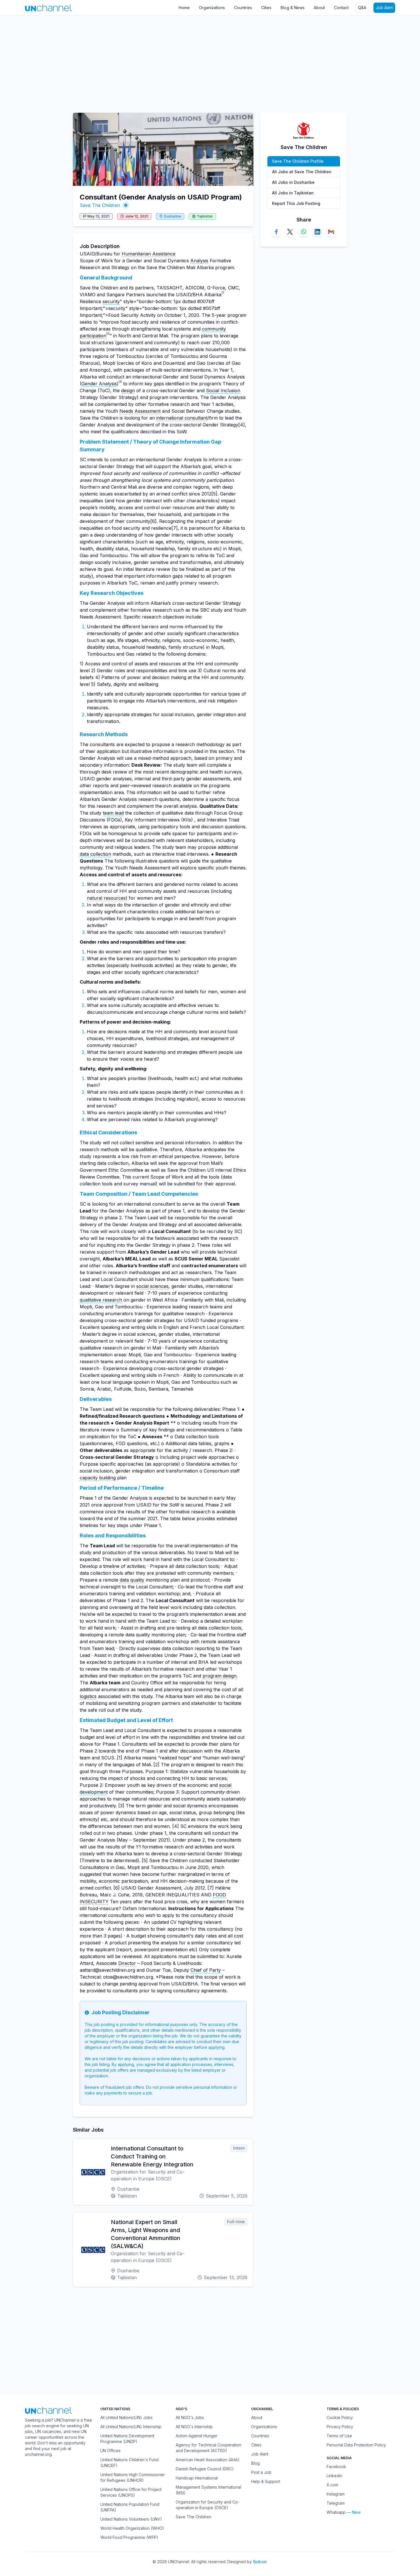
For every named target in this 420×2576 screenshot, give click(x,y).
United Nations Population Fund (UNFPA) (130, 2507)
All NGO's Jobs (190, 2417)
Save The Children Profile (298, 161)
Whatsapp (336, 2512)
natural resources (106, 898)
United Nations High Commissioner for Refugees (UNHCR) (133, 2477)
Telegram (336, 2503)
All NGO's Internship (194, 2427)
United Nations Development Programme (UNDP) (127, 2439)
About (319, 8)
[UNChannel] (48, 8)
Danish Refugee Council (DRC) (205, 2469)
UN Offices (110, 2451)
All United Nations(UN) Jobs (126, 2417)
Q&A (362, 8)
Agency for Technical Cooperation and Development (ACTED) (208, 2448)
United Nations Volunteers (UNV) (131, 2519)
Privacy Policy (340, 2427)
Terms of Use (339, 2436)
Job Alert (384, 8)
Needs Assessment (140, 411)
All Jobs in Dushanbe (293, 182)
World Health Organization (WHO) (132, 2528)
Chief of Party (206, 1970)
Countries (243, 8)
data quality (132, 1580)
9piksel (260, 2562)
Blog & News (293, 8)
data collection (95, 854)
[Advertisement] (171, 61)
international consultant (182, 418)
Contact (341, 8)
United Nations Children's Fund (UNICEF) (129, 2463)
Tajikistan (205, 216)
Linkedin (334, 2476)
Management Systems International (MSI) (208, 2490)
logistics (88, 1696)
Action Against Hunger (197, 2436)
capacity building (98, 1478)
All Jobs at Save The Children (302, 172)
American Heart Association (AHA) (208, 2460)
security (111, 301)
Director (127, 1963)
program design (220, 1676)
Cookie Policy (340, 2417)
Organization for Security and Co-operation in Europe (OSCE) (208, 2505)
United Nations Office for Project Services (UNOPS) (131, 2492)
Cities (266, 8)
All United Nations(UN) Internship (131, 2427)
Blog (255, 2463)
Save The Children (100, 205)
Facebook (336, 2467)
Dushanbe (173, 216)
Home (184, 8)
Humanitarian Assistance (149, 254)
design (128, 390)
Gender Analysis (99, 384)
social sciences (152, 1286)
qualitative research (101, 1300)
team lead (113, 813)
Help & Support (266, 2481)
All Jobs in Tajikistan (293, 193)
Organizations (212, 8)
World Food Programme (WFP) (129, 2537)
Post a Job (261, 2472)
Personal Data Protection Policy (356, 2445)
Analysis (199, 261)
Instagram (336, 2494)
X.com (332, 2485)
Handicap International (197, 2478)
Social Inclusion (223, 390)
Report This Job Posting (296, 203)
